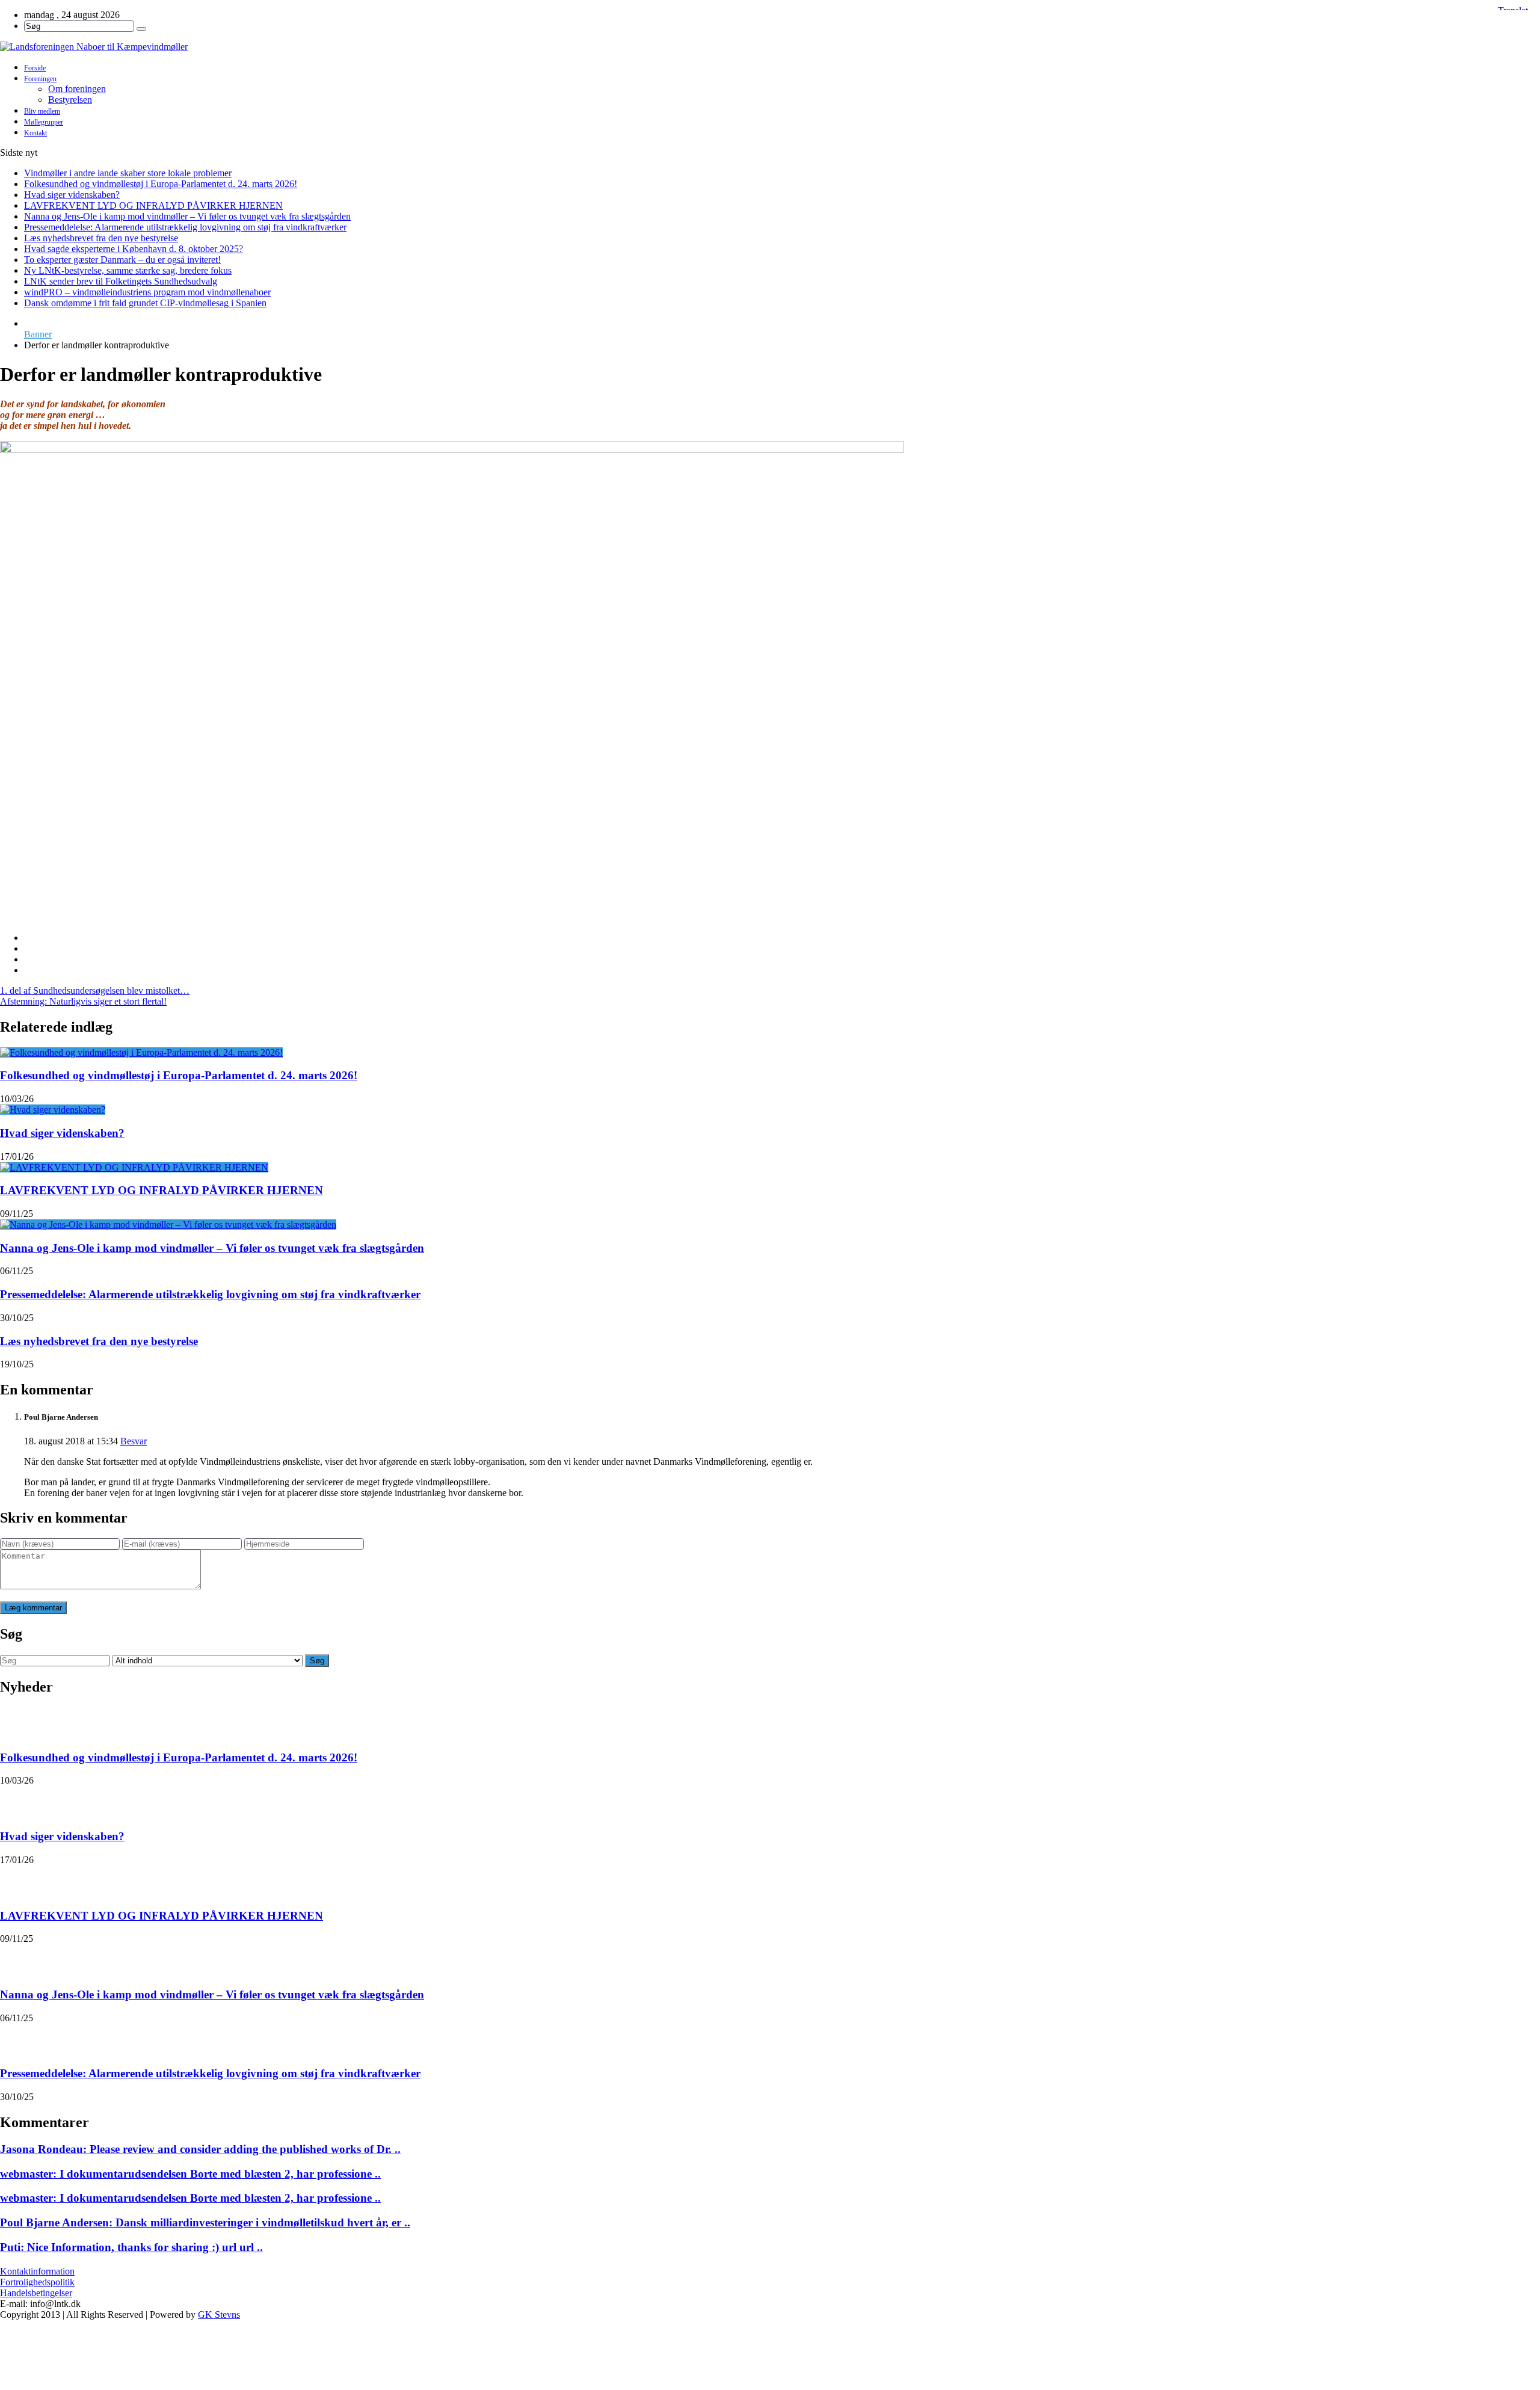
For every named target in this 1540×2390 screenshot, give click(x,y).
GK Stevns (219, 2315)
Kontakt (35, 133)
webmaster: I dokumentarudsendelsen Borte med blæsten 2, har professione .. (190, 2174)
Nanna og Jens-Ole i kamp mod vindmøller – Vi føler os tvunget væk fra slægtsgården (187, 216)
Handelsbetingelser (36, 2293)
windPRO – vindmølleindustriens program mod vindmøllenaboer (147, 292)
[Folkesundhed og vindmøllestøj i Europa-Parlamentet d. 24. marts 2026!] (141, 1052)
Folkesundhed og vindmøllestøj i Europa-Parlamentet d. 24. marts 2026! (161, 184)
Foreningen (40, 79)
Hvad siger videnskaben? (72, 195)
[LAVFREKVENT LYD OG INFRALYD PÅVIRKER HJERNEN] (134, 1167)
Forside (35, 68)
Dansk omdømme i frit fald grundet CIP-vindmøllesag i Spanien (145, 303)
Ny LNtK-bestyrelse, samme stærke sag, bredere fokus (128, 270)
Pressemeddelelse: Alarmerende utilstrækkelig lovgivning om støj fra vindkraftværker (185, 227)
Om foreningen (77, 89)
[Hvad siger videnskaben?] (53, 1110)
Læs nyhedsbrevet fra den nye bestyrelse (101, 238)
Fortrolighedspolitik (37, 2282)
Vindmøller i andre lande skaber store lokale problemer (128, 173)
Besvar (134, 1441)
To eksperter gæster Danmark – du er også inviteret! (122, 260)
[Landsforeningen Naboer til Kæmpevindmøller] (770, 47)
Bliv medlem (42, 111)
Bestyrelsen (70, 100)
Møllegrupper (44, 122)
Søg (317, 1661)
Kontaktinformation (37, 2271)
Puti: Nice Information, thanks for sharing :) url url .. (131, 2247)
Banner (38, 334)
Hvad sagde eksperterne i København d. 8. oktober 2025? (134, 249)
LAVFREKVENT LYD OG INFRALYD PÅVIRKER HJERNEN (153, 205)
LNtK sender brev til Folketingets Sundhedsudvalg (121, 281)
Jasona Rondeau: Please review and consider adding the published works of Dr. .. (200, 2149)
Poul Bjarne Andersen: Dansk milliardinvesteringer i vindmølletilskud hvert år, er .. (205, 2222)
